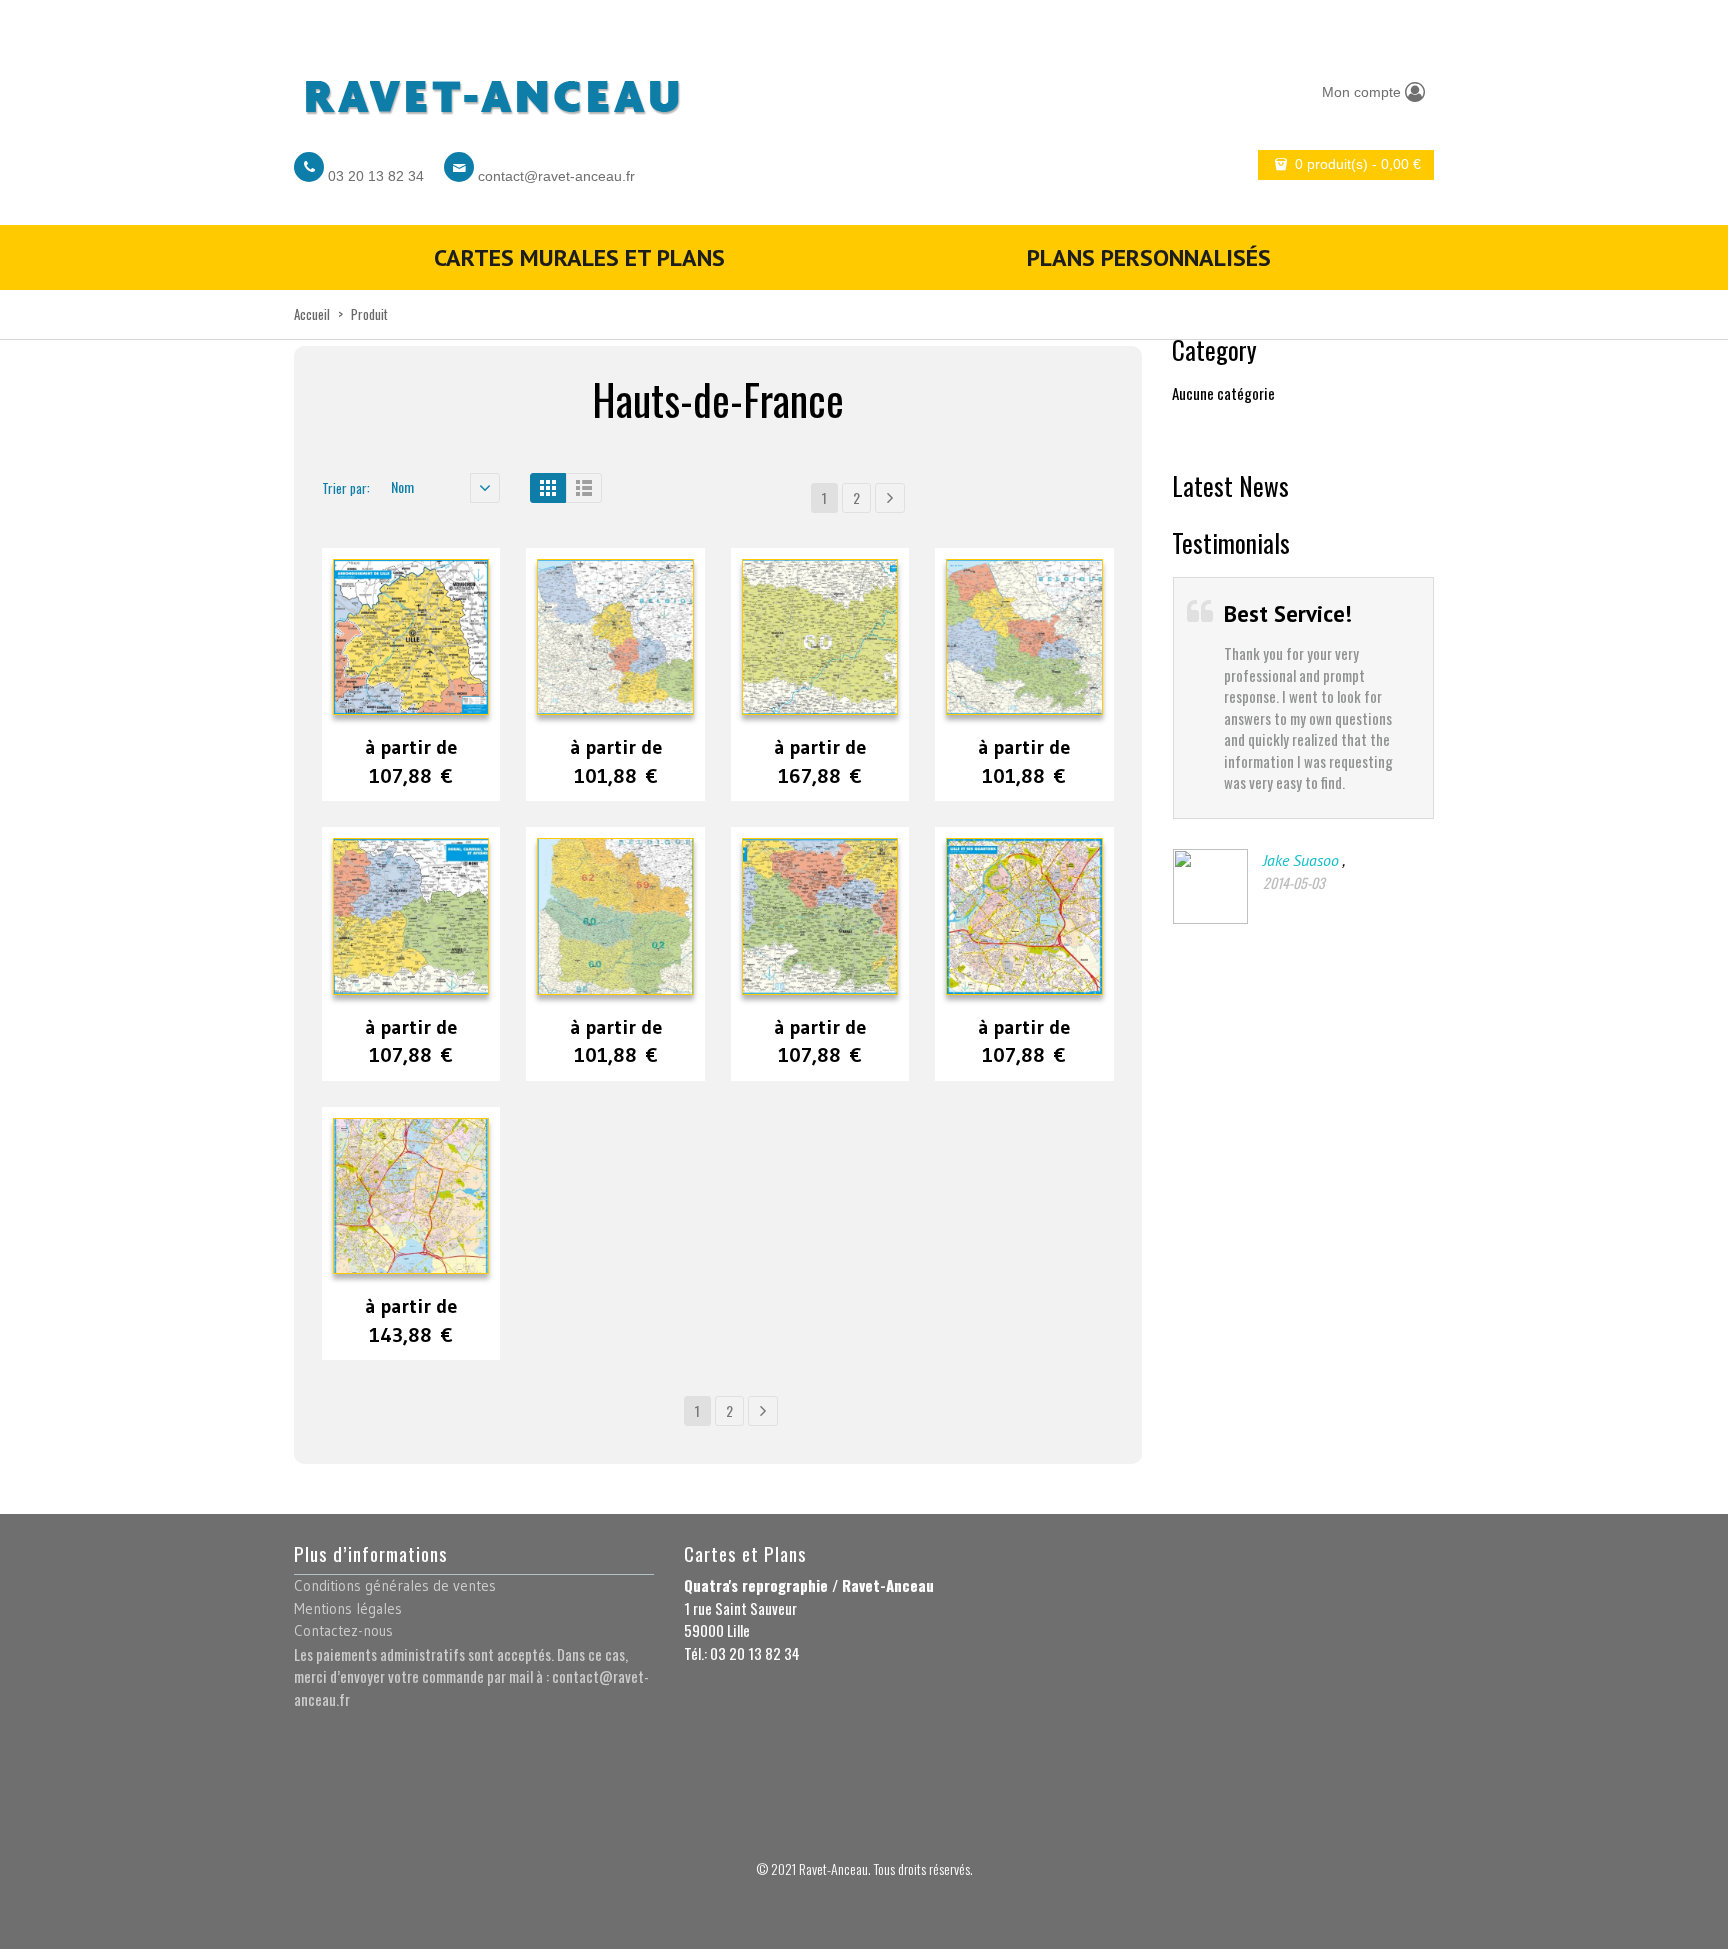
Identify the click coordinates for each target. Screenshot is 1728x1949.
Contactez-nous (343, 1630)
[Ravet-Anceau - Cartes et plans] (491, 91)
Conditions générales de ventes (395, 1585)
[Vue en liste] (584, 488)
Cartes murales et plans (579, 257)
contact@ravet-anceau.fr (556, 176)
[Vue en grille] (548, 488)
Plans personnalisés (1149, 257)
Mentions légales (348, 1608)
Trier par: (346, 488)
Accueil (312, 314)
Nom (402, 486)
